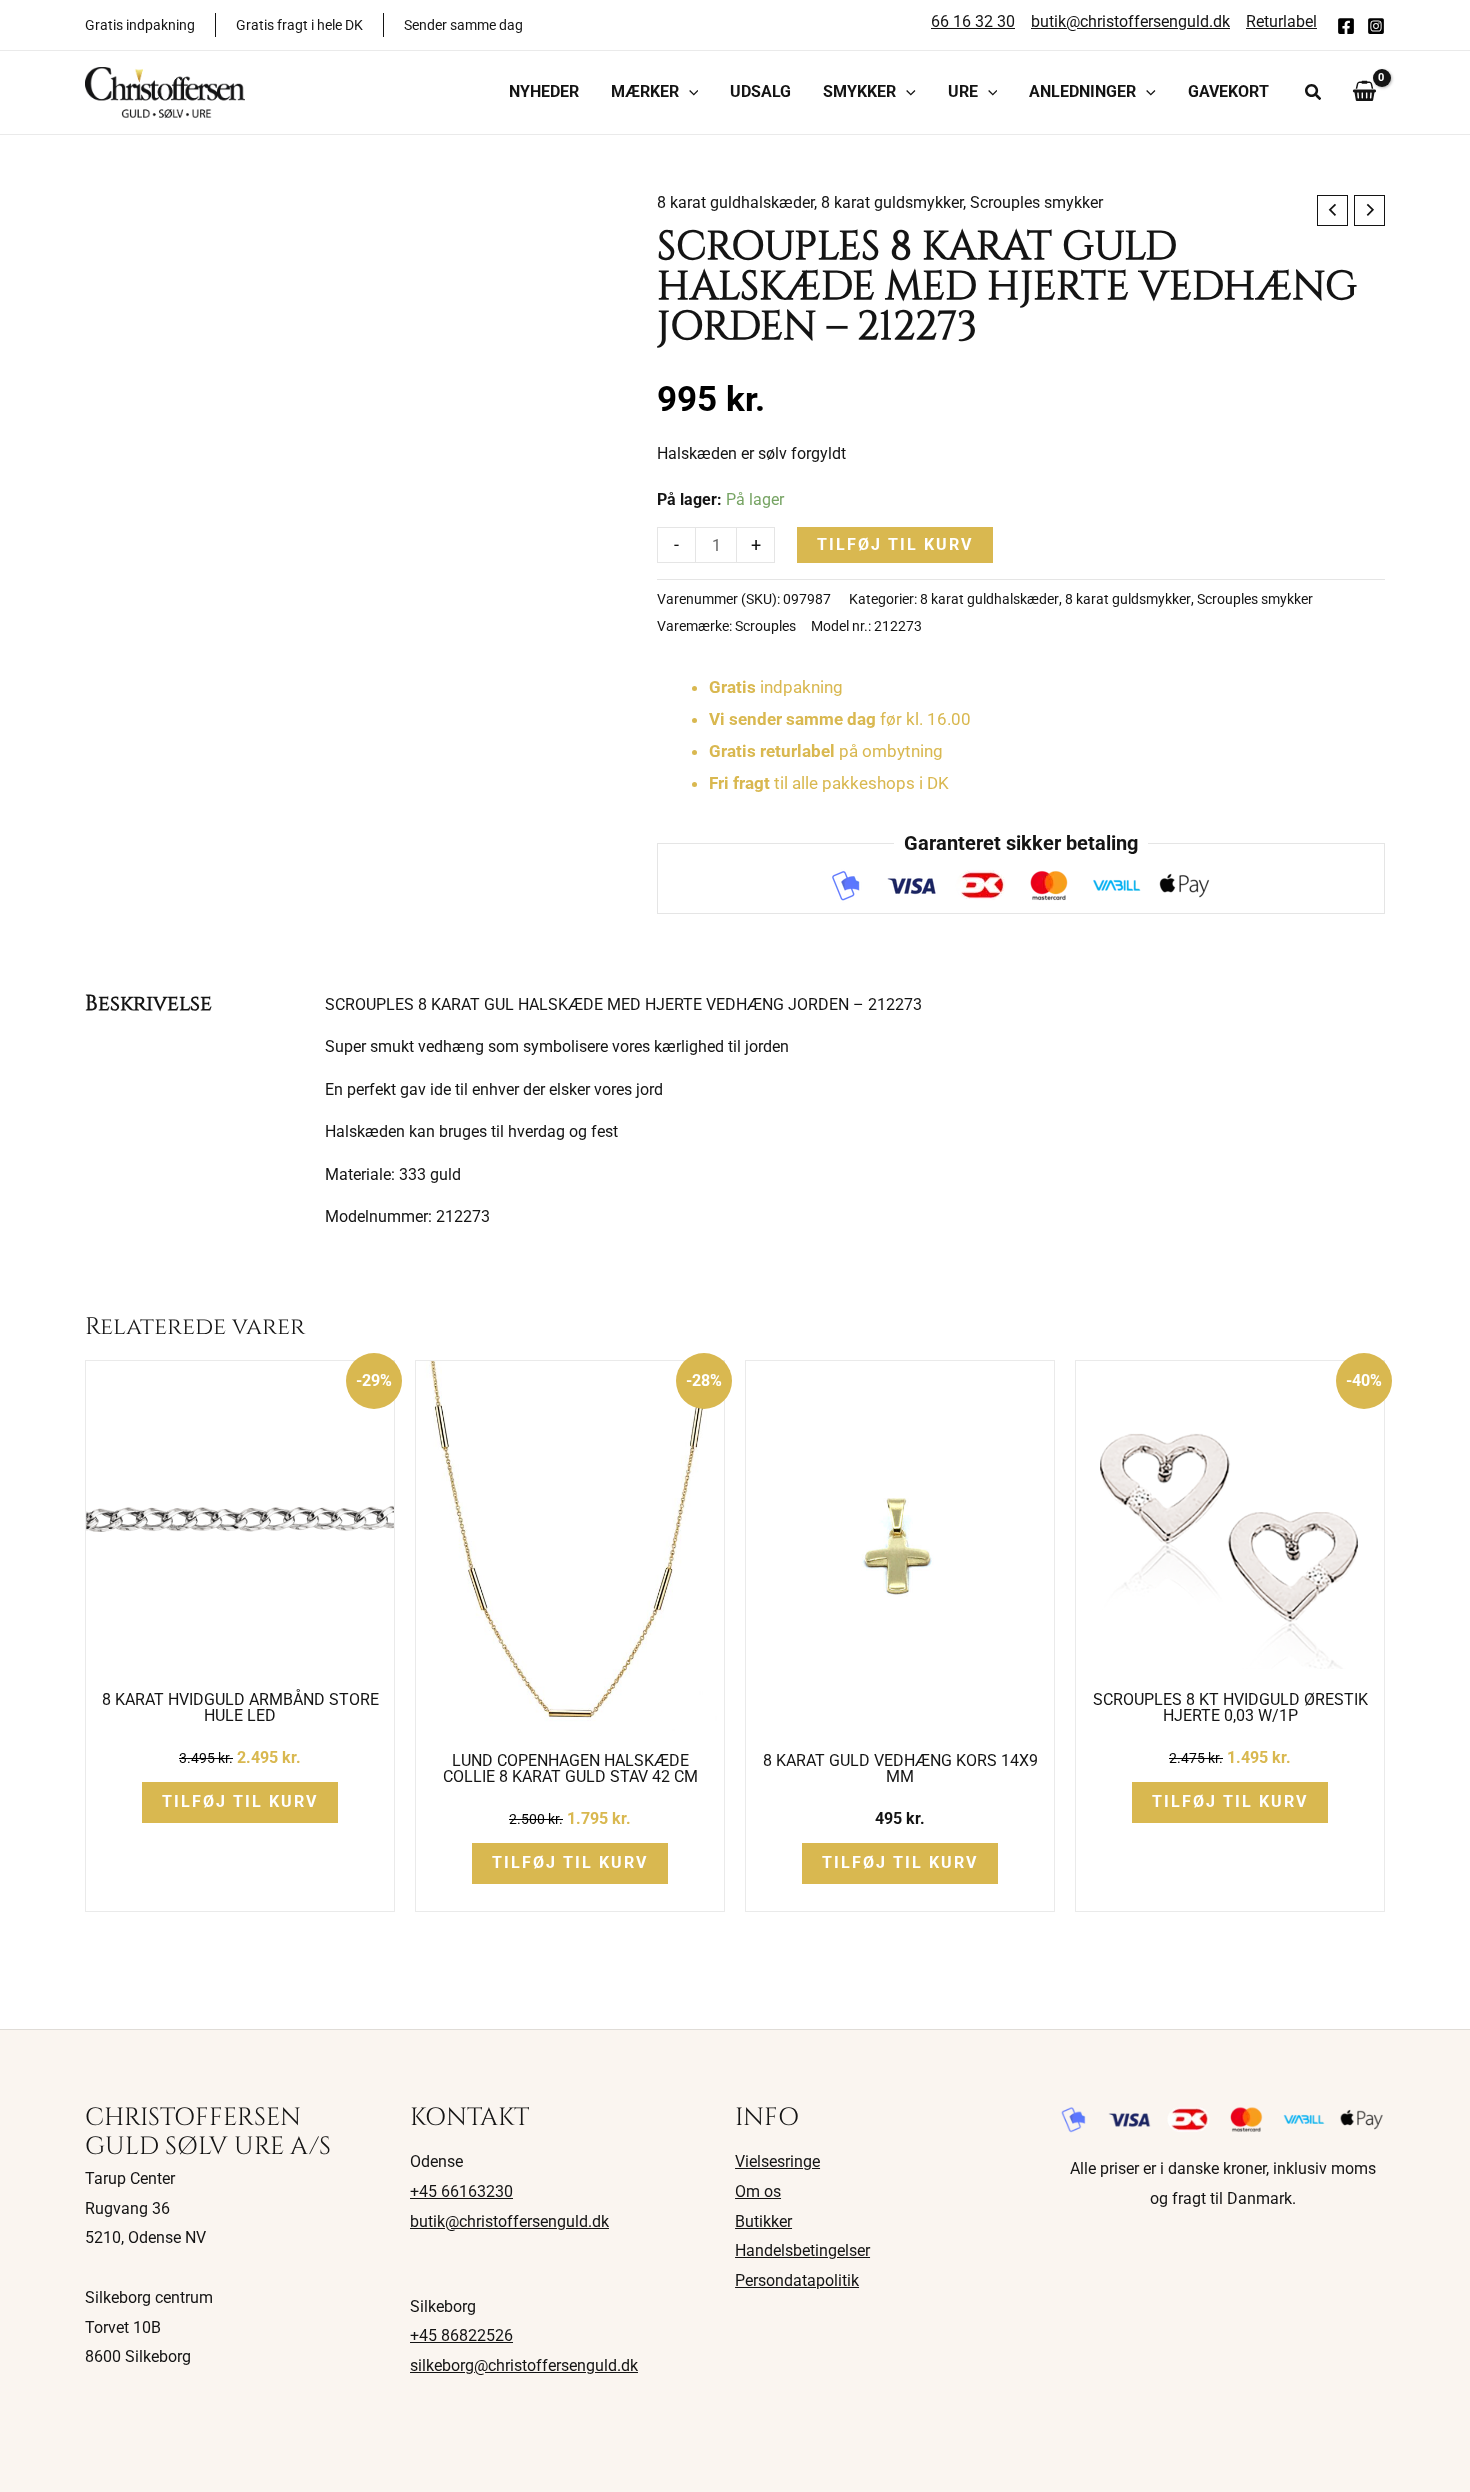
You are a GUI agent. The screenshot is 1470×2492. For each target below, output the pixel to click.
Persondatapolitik (797, 2280)
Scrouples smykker (1036, 202)
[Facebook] (1346, 26)
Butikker (763, 2221)
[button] (689, 92)
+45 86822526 (461, 2335)
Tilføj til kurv (895, 544)
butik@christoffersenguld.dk (509, 2221)
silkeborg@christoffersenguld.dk (524, 2365)
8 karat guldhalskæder (735, 202)
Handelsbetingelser (802, 2250)
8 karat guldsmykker (892, 202)
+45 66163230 (461, 2191)
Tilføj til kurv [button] (240, 1801)
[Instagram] (1376, 26)
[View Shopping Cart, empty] (1364, 92)
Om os (758, 2191)
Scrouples (765, 626)
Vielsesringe (777, 2161)
